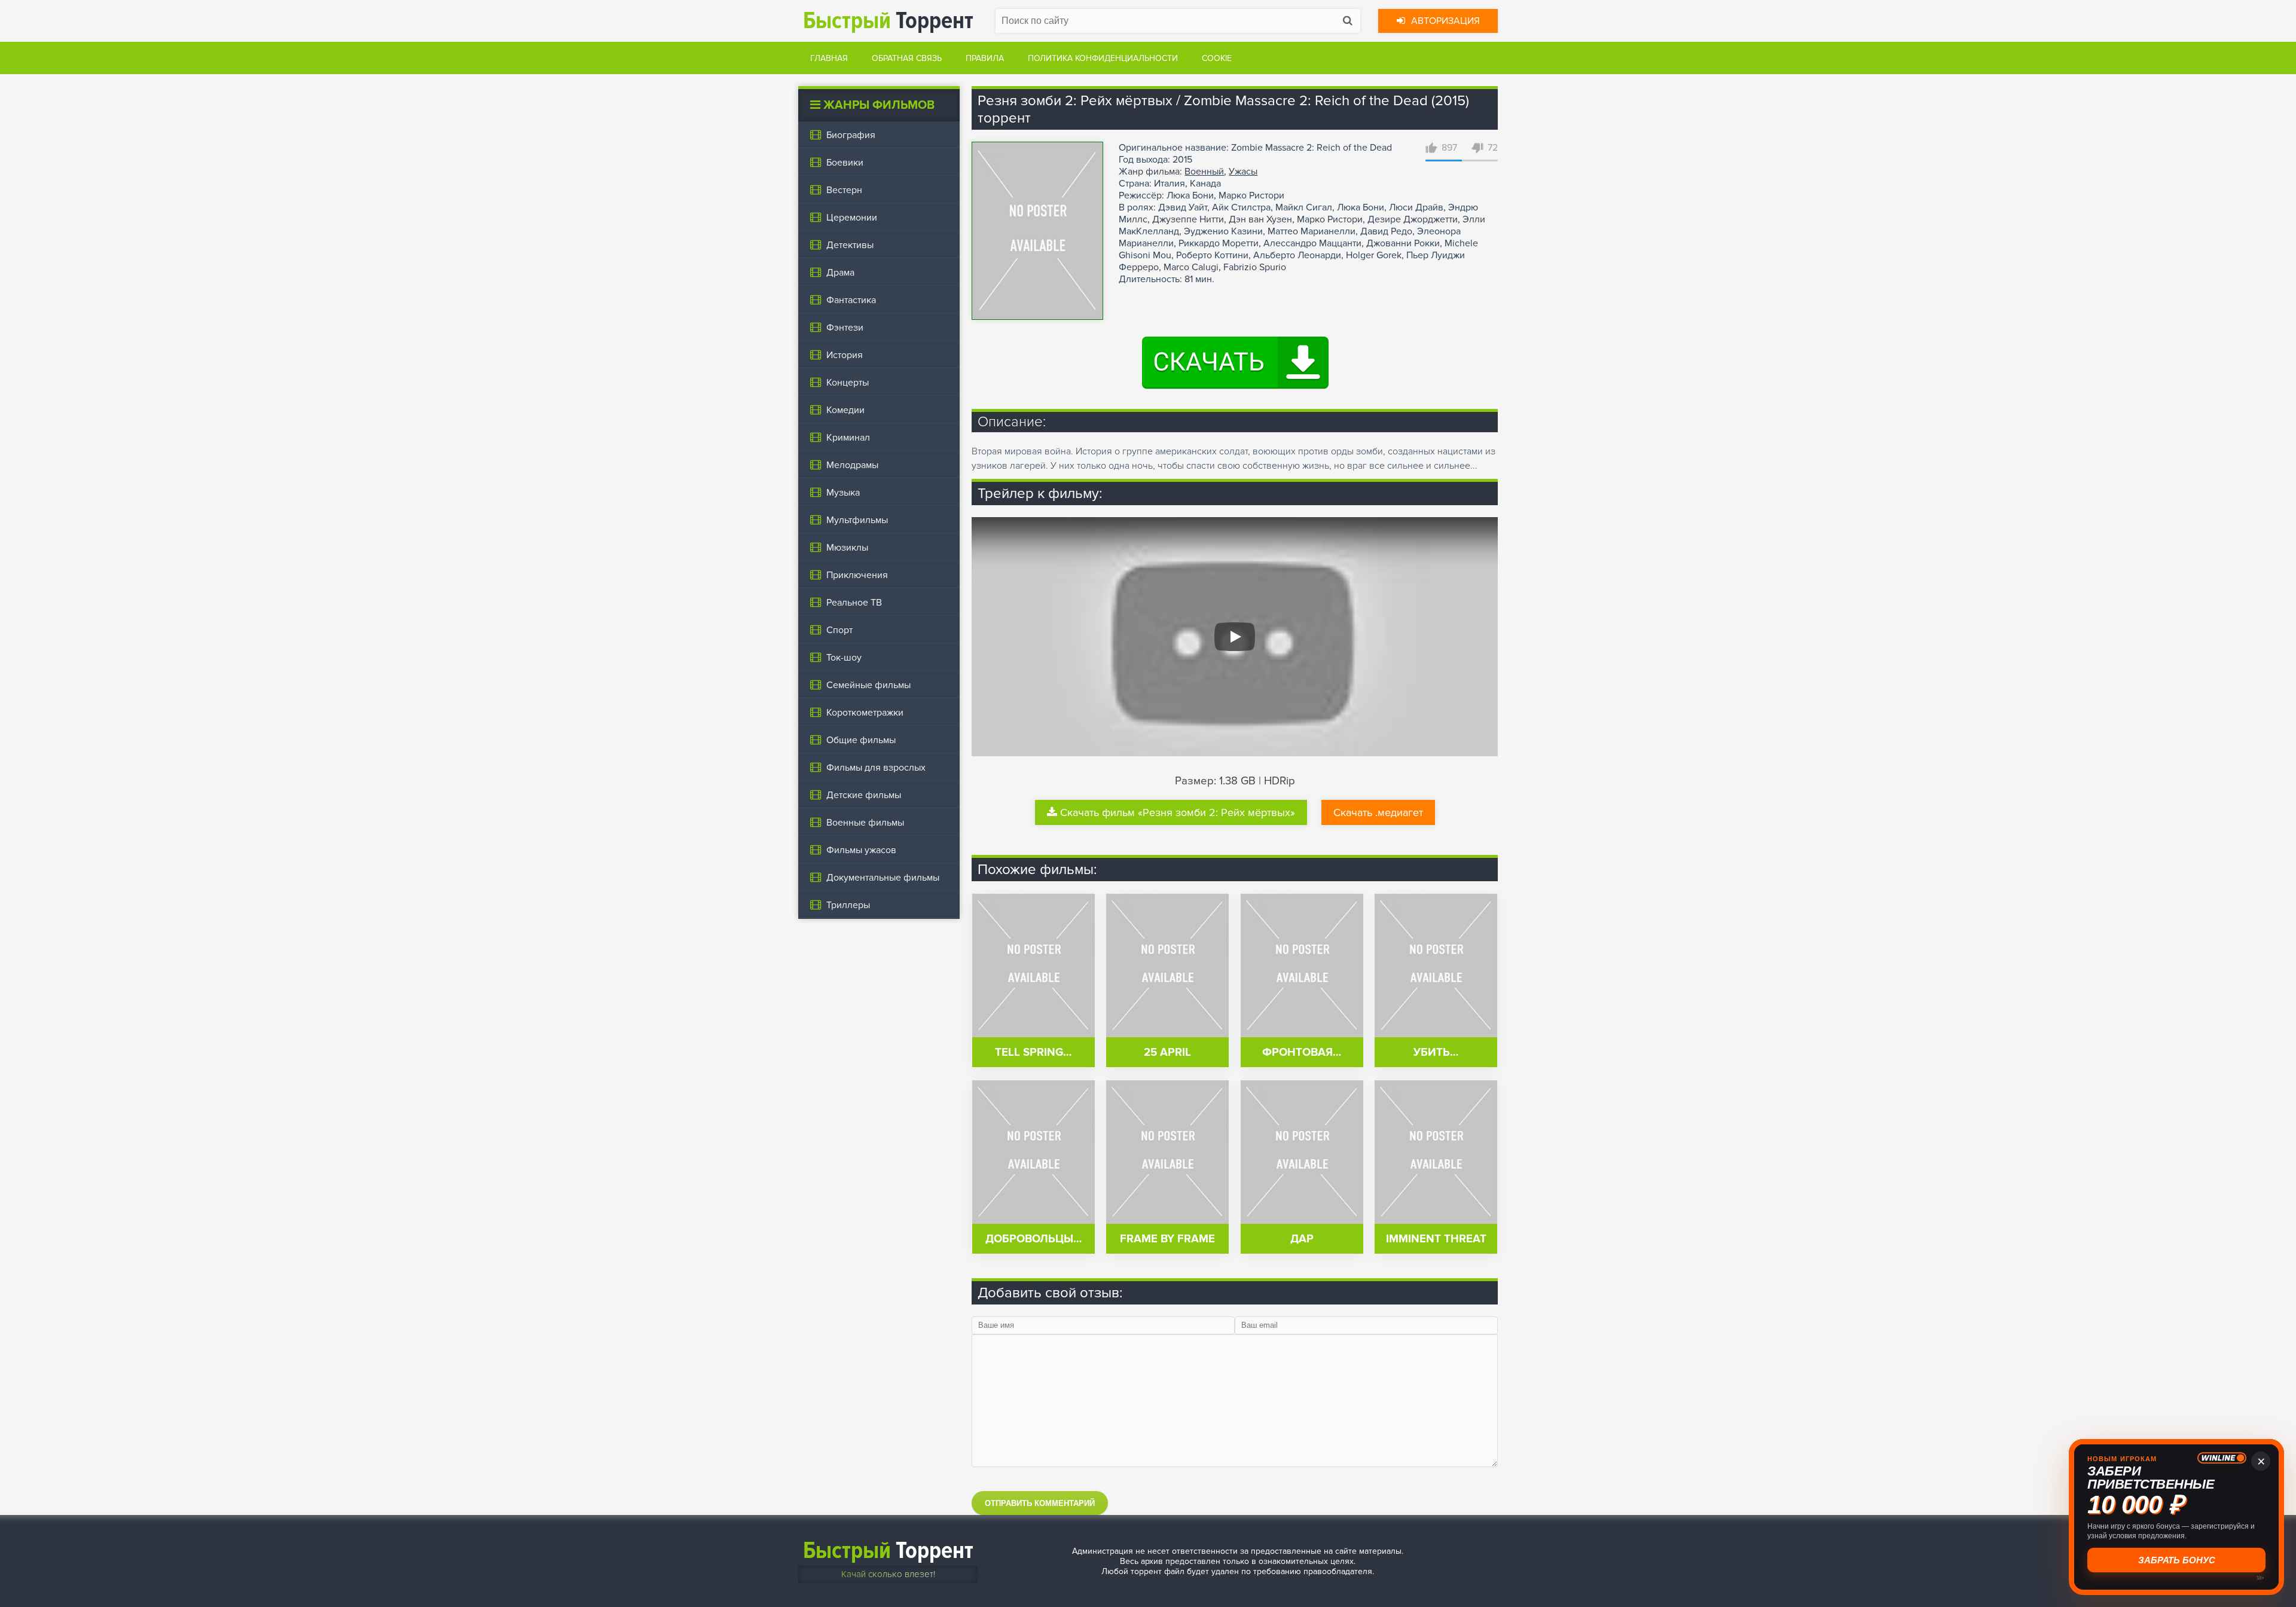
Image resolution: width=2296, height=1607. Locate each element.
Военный (1204, 172)
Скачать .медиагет (1378, 812)
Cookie (1217, 58)
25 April (1167, 1053)
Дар (1302, 1239)
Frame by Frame (1167, 1239)
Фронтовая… (1302, 1053)
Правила (985, 58)
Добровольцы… (1033, 1239)
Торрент (888, 21)
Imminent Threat (1436, 1239)
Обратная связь (907, 58)
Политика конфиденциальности (1103, 58)
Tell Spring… (1033, 1053)
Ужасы (1243, 172)
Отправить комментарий (1040, 1503)
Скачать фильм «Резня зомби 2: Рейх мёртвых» (1178, 812)
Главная (829, 58)
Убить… (1436, 1053)
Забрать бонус (2178, 1560)
